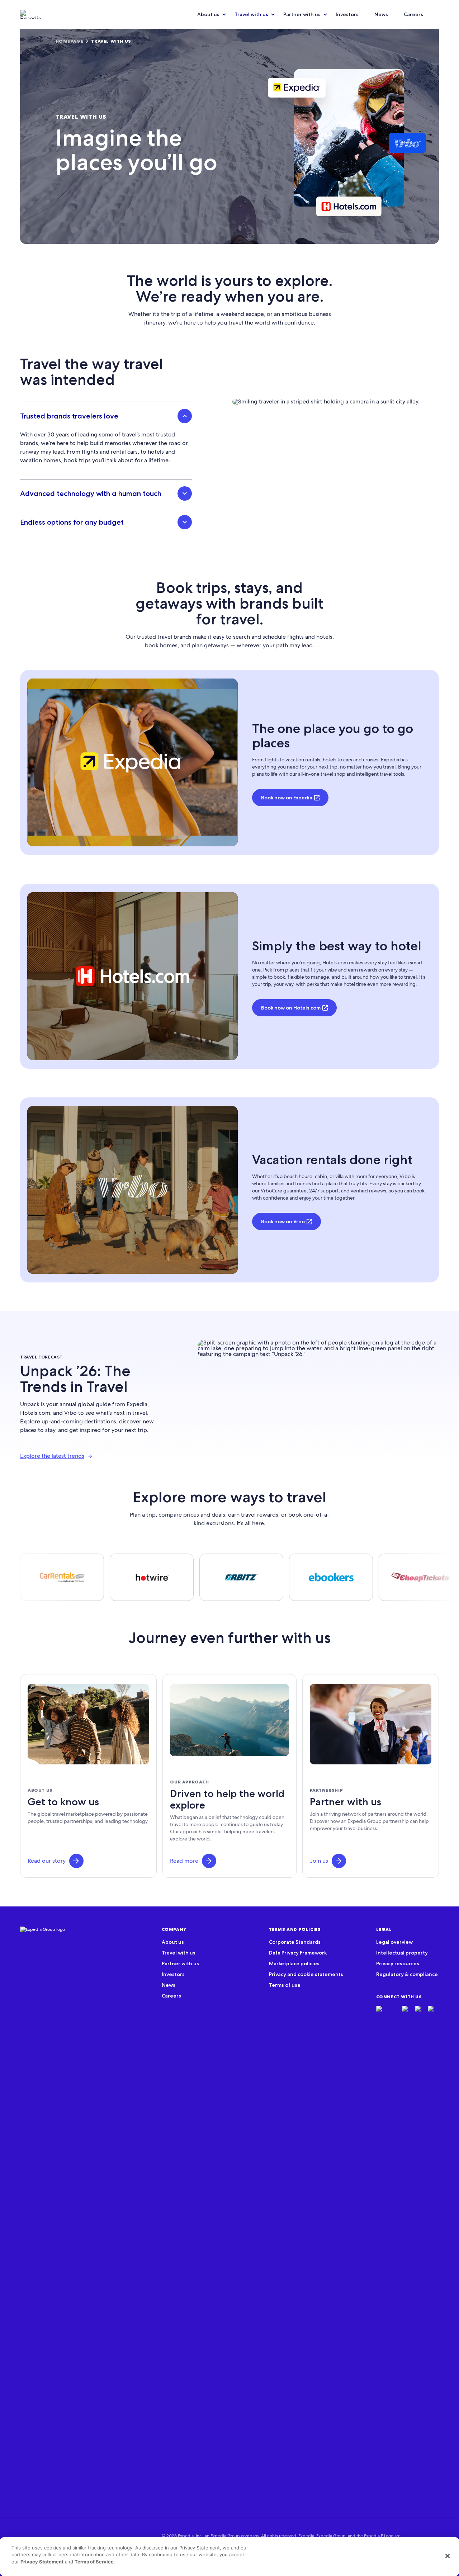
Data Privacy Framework (298, 1953)
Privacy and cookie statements (306, 1974)
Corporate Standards (295, 1942)
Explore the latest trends (52, 1456)
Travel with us (251, 14)
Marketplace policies (294, 1963)
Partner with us (302, 14)
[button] (76, 1861)
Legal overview (394, 1942)
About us (208, 14)
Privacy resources (398, 1963)
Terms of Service (94, 2562)
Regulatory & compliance (407, 1974)
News (381, 14)
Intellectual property (402, 1953)
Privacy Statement (42, 2562)
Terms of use (285, 1985)
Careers (413, 14)
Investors (347, 14)
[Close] (448, 2556)
